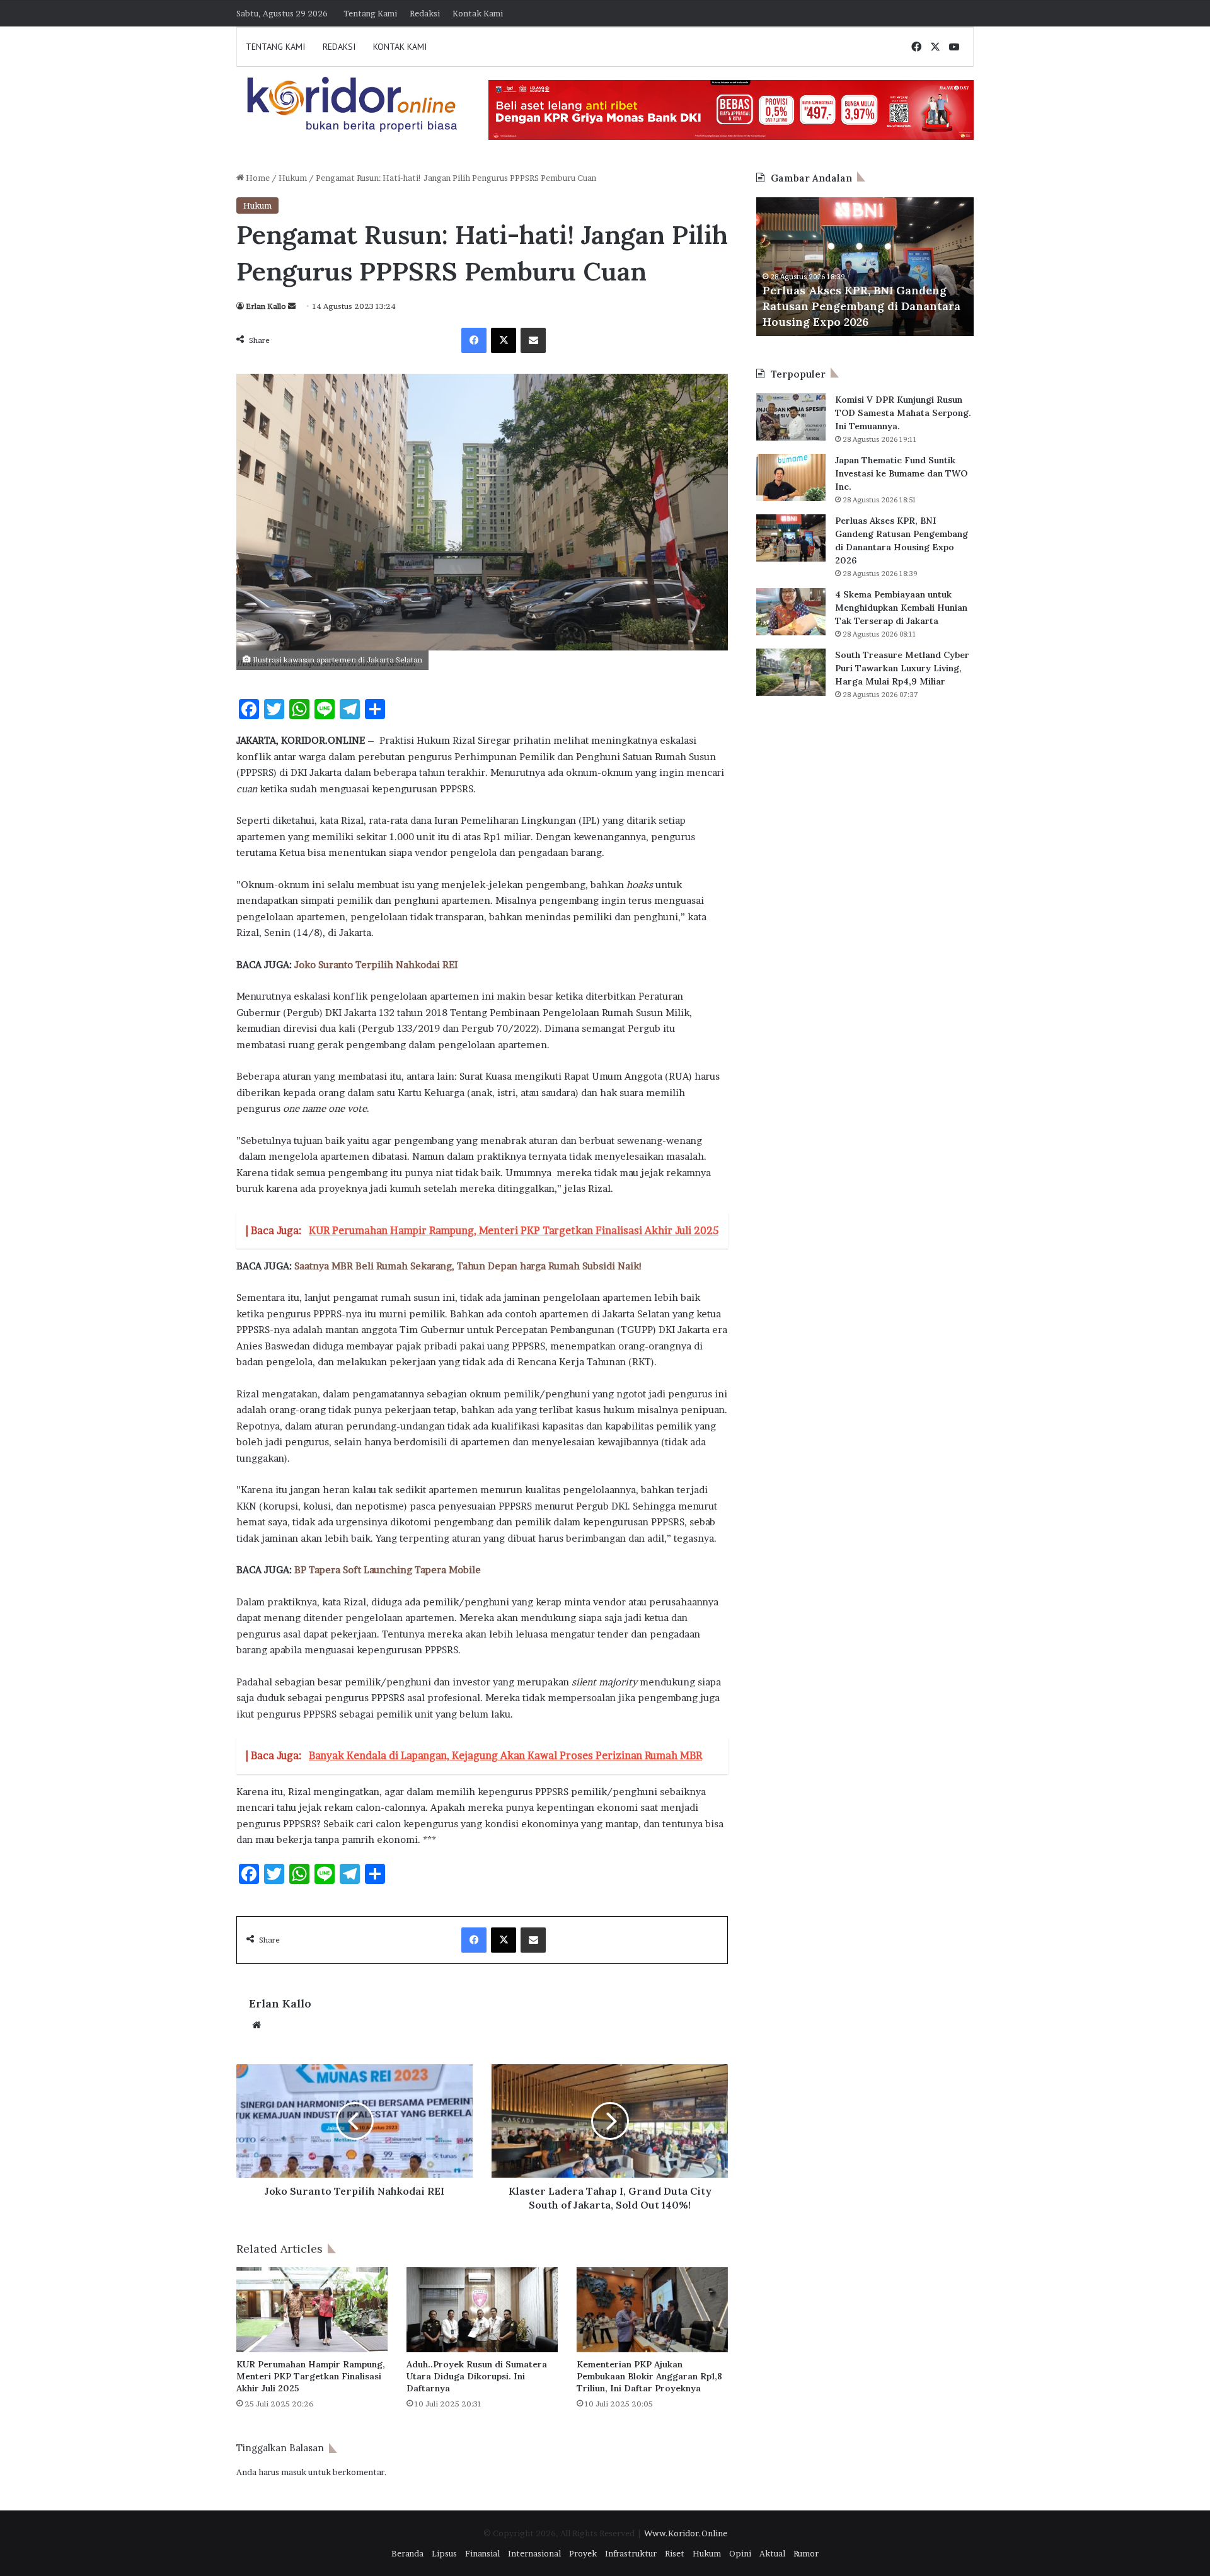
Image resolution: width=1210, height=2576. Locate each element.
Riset (675, 2553)
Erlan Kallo (266, 306)
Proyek (583, 2553)
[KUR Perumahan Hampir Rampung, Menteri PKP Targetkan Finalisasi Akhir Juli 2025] (312, 2310)
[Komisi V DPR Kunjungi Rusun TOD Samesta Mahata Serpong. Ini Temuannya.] (791, 417)
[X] (504, 340)
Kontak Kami (478, 13)
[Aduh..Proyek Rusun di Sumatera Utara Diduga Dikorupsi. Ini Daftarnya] (482, 2310)
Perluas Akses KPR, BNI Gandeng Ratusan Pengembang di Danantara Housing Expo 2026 (861, 306)
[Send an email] (292, 306)
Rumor (806, 2553)
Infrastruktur (631, 2553)
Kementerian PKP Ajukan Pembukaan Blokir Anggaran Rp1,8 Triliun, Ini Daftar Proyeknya (649, 2376)
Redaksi (425, 13)
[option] (865, 267)
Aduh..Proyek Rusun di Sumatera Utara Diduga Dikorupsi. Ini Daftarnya (477, 2376)
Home (257, 178)
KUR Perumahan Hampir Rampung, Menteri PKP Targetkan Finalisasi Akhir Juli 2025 (311, 2376)
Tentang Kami (370, 13)
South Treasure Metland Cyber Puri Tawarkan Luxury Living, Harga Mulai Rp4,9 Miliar (902, 668)
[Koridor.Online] (353, 104)
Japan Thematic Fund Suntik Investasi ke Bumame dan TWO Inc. (901, 473)
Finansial (482, 2553)
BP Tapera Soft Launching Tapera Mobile (388, 1570)
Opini (740, 2553)
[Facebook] (474, 340)
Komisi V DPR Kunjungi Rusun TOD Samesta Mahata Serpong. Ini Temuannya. (903, 413)
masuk (294, 2472)
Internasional (534, 2553)
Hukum (293, 178)
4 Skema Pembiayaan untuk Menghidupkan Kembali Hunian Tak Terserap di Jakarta (901, 608)
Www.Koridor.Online (686, 2533)
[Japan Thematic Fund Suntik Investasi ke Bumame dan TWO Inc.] (791, 477)
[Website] (256, 2025)
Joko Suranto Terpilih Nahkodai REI (376, 965)
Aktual (772, 2553)
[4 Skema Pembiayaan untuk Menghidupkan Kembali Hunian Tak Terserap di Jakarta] (791, 612)
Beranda (407, 2553)
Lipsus (444, 2553)
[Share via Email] (533, 340)
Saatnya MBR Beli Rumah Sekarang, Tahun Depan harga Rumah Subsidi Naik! (468, 1266)
